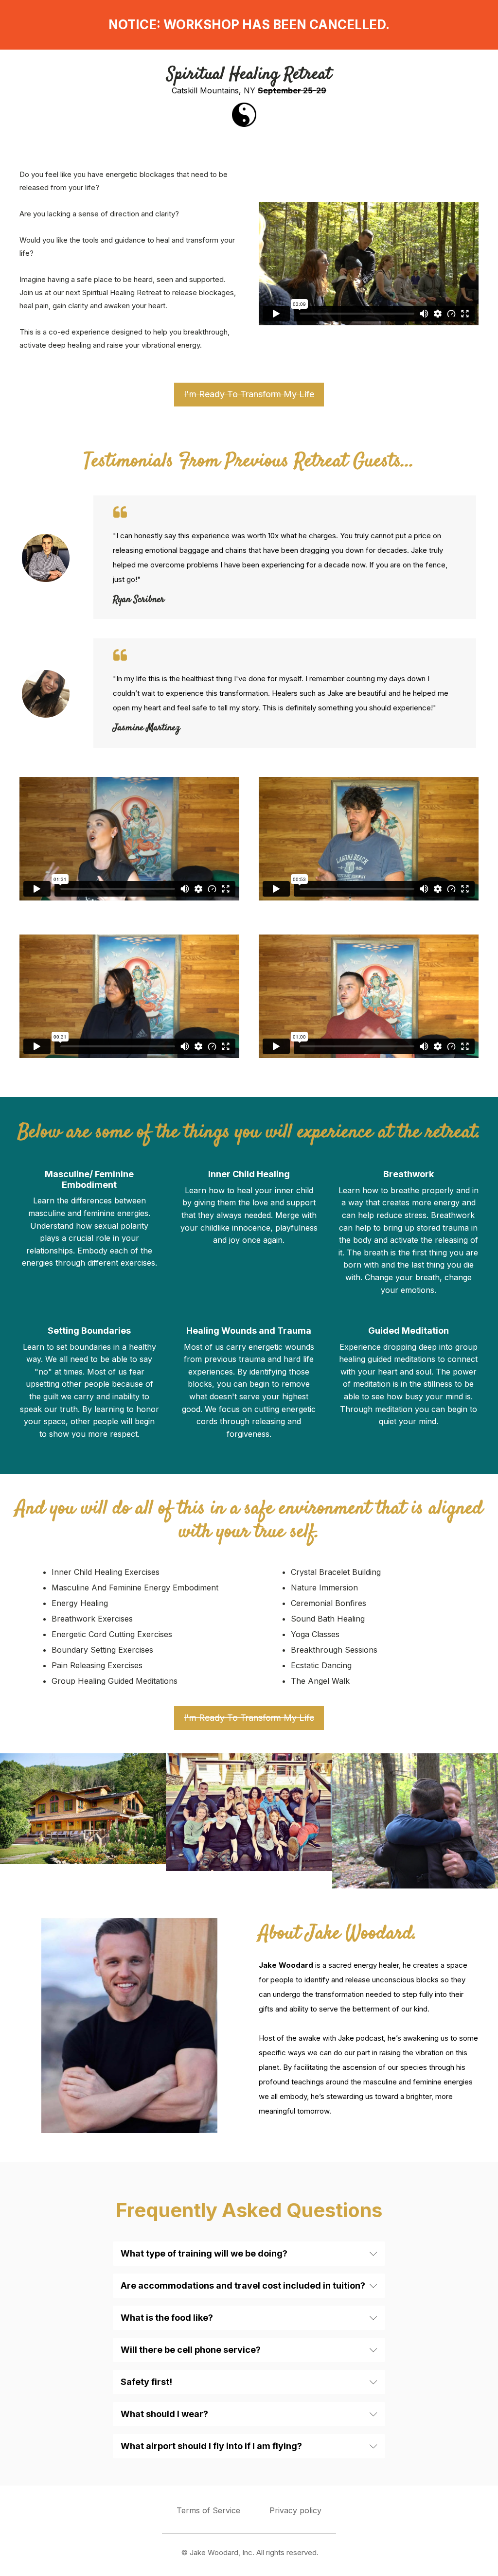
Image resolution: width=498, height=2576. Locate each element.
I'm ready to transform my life (249, 394)
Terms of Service (208, 2510)
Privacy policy (295, 2510)
